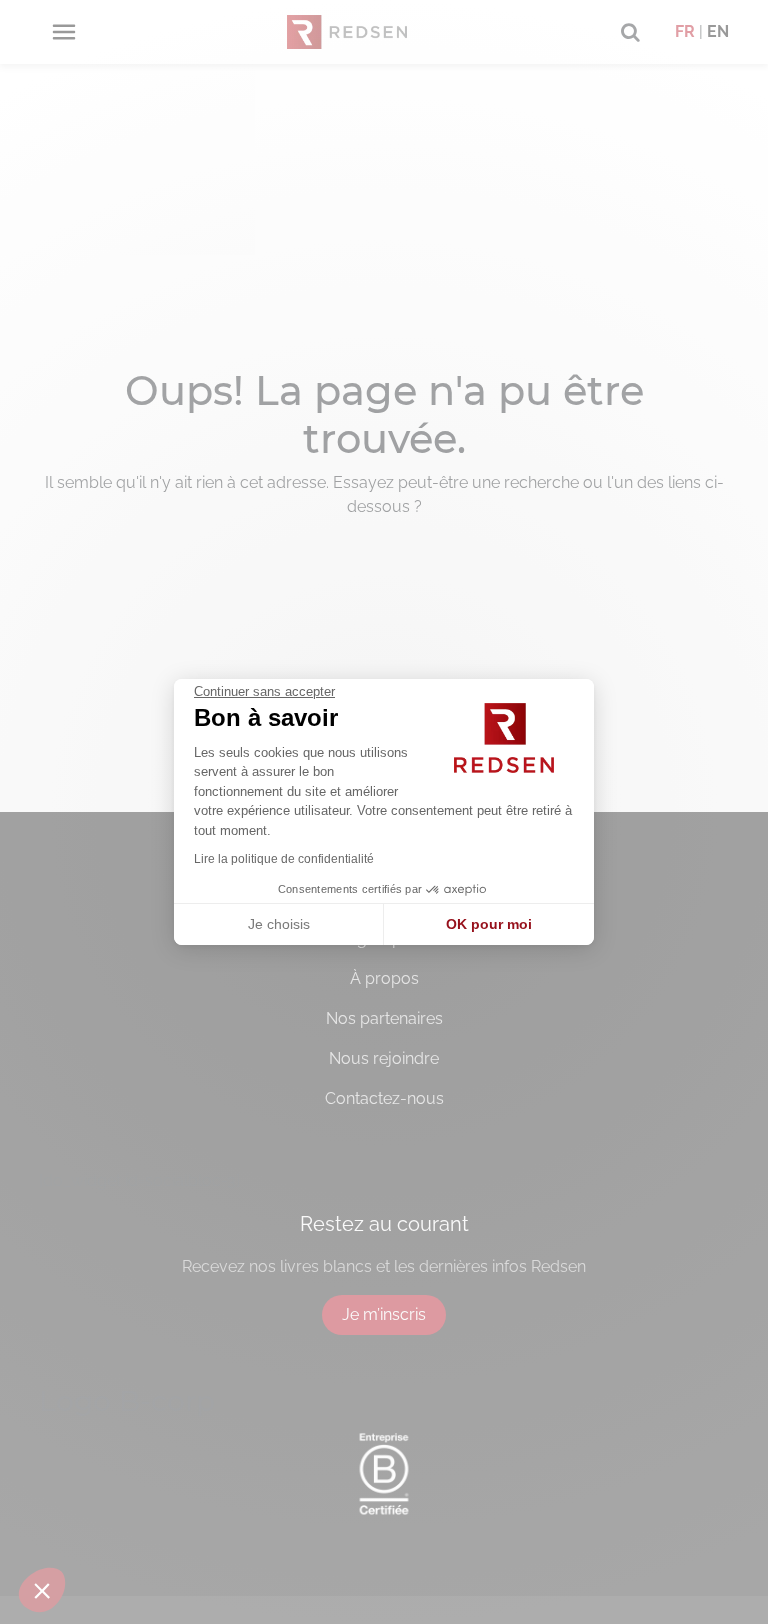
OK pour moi (489, 924)
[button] (42, 1590)
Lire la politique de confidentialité (284, 859)
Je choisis (279, 924)
